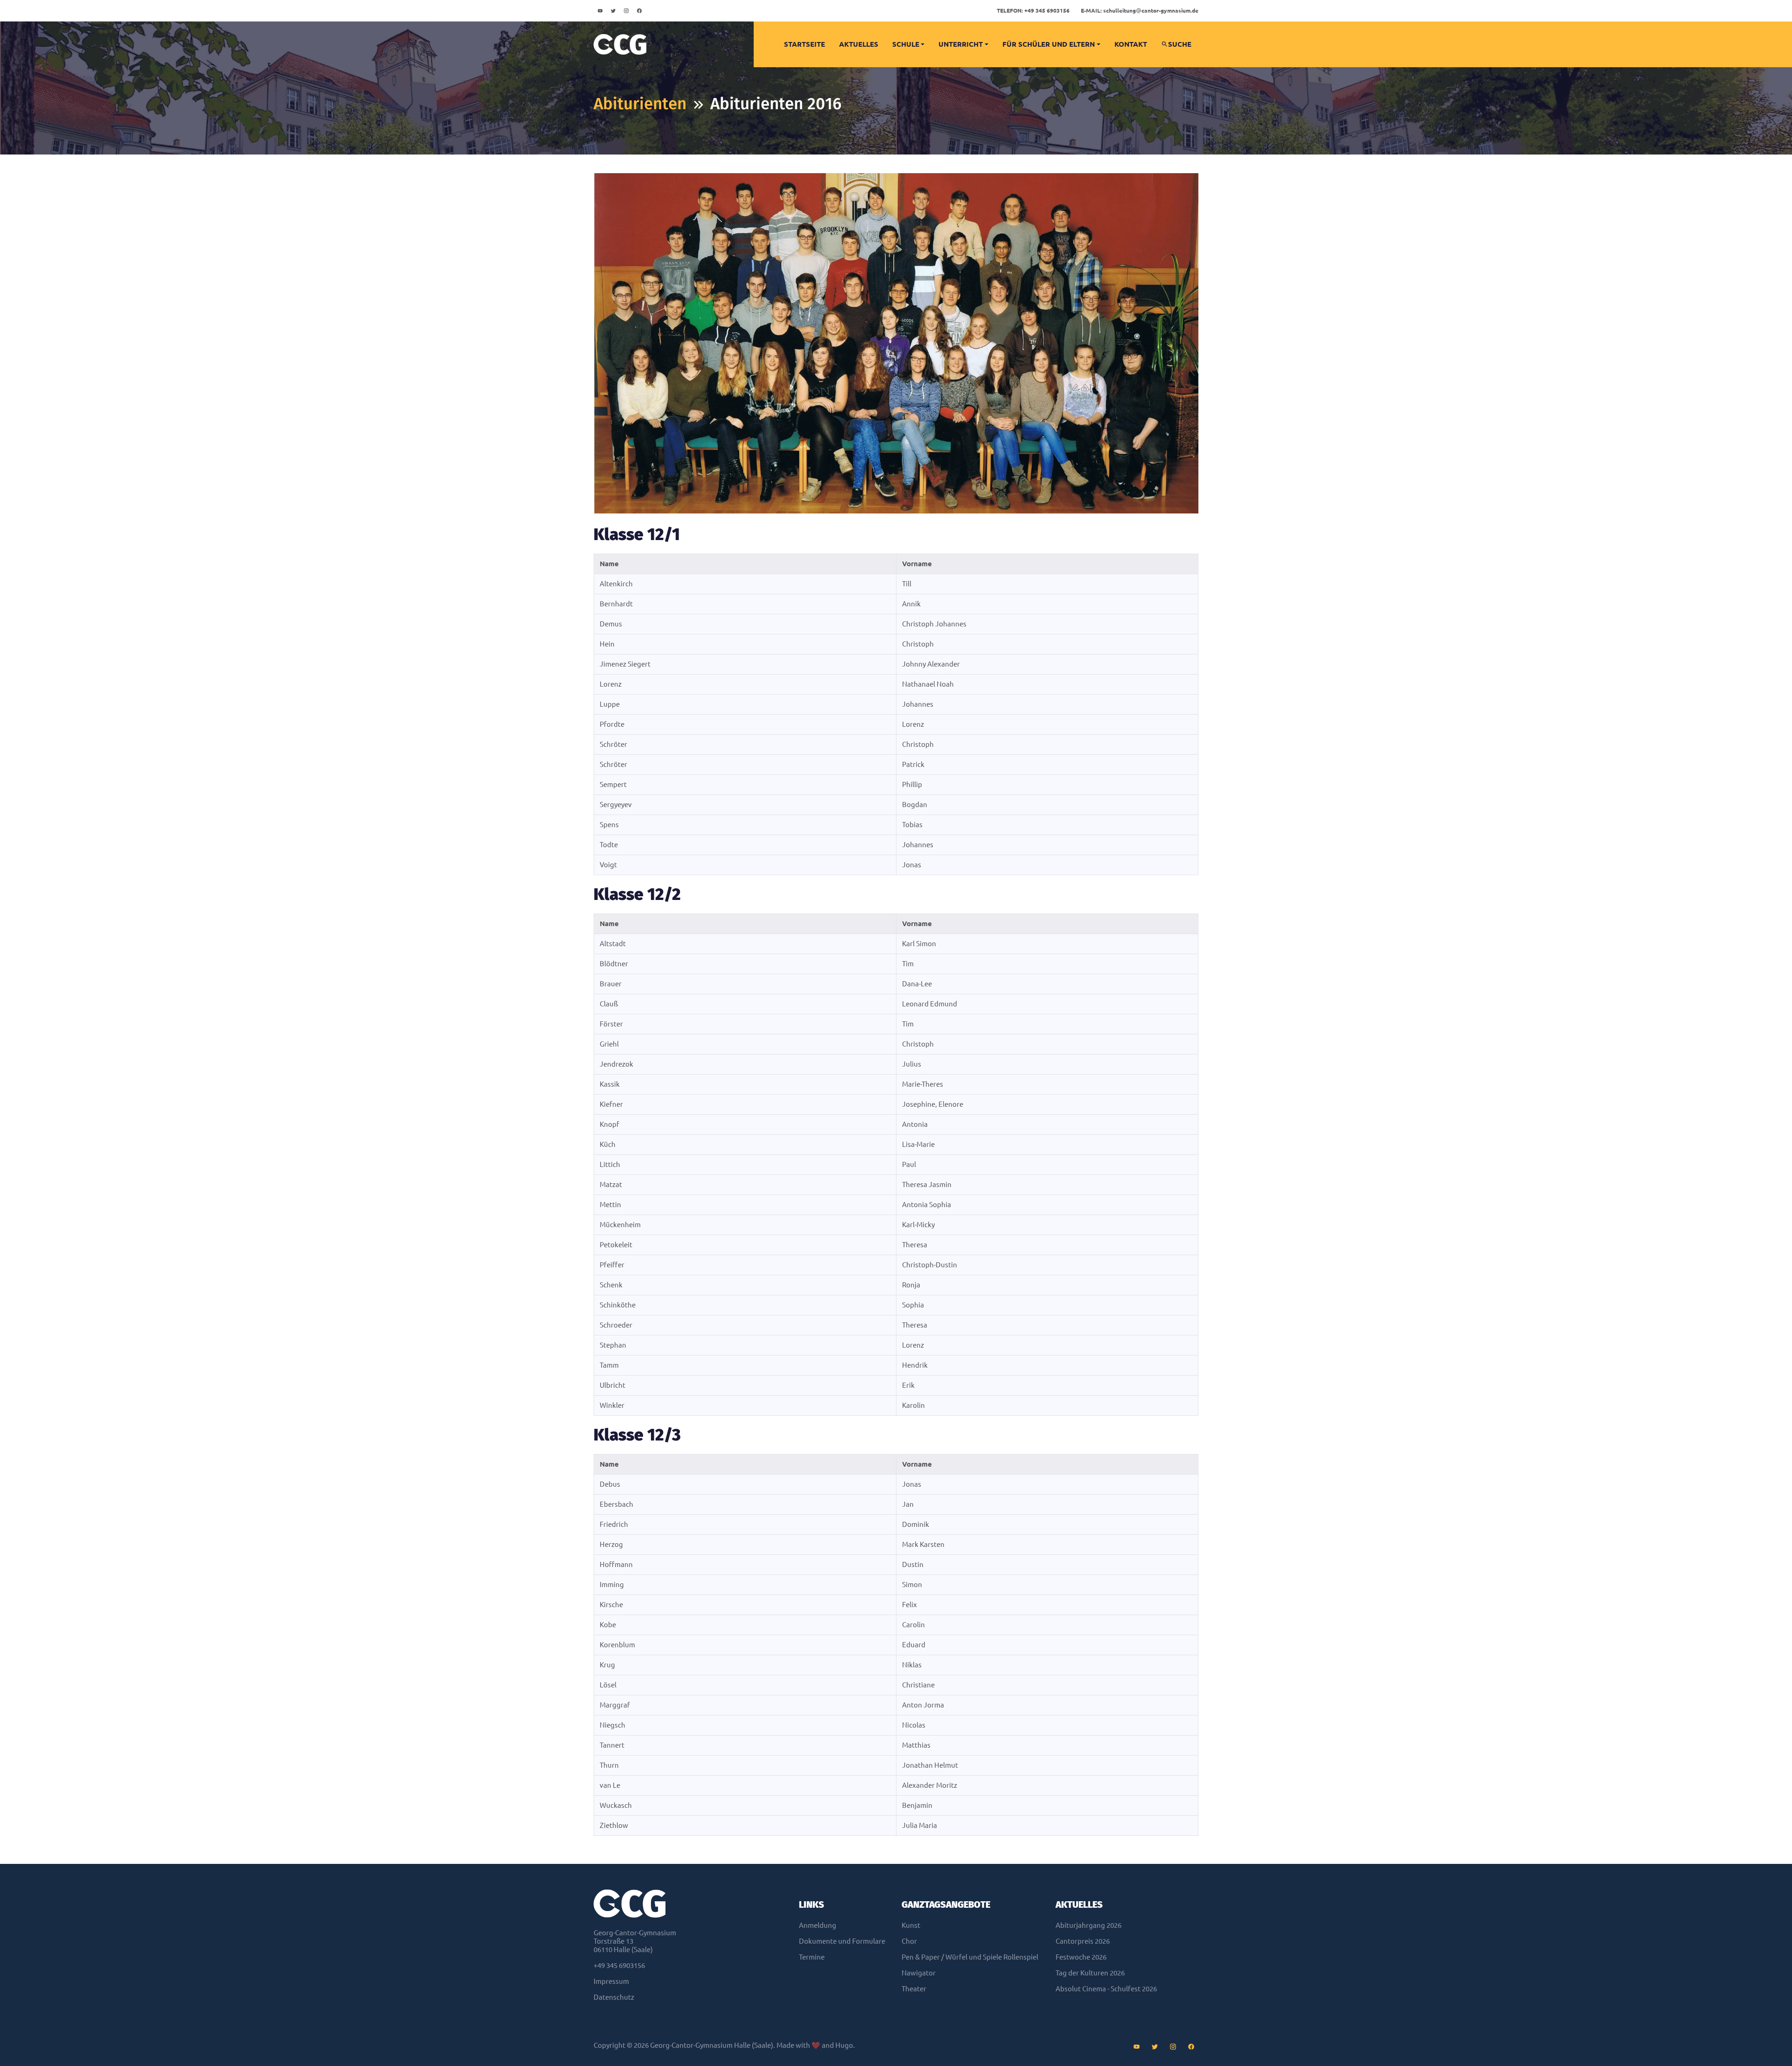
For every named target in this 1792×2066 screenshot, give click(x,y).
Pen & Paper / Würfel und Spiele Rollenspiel (970, 1957)
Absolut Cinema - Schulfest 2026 (1106, 1989)
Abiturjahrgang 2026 (1088, 1925)
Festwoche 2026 (1081, 1957)
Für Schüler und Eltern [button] (1049, 44)
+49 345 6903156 (1033, 11)
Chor (909, 1941)
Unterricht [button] (961, 44)
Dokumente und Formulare (842, 1941)
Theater (914, 1989)
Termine (812, 1957)
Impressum (611, 1981)
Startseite (805, 44)
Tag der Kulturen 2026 (1090, 1973)
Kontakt (1131, 44)
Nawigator (919, 1973)
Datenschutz (614, 1997)
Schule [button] (906, 44)
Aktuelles (859, 44)
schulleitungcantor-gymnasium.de (1140, 11)
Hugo (844, 2045)
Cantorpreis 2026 (1083, 1941)
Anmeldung (818, 1925)
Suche (1180, 44)
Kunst (911, 1925)
